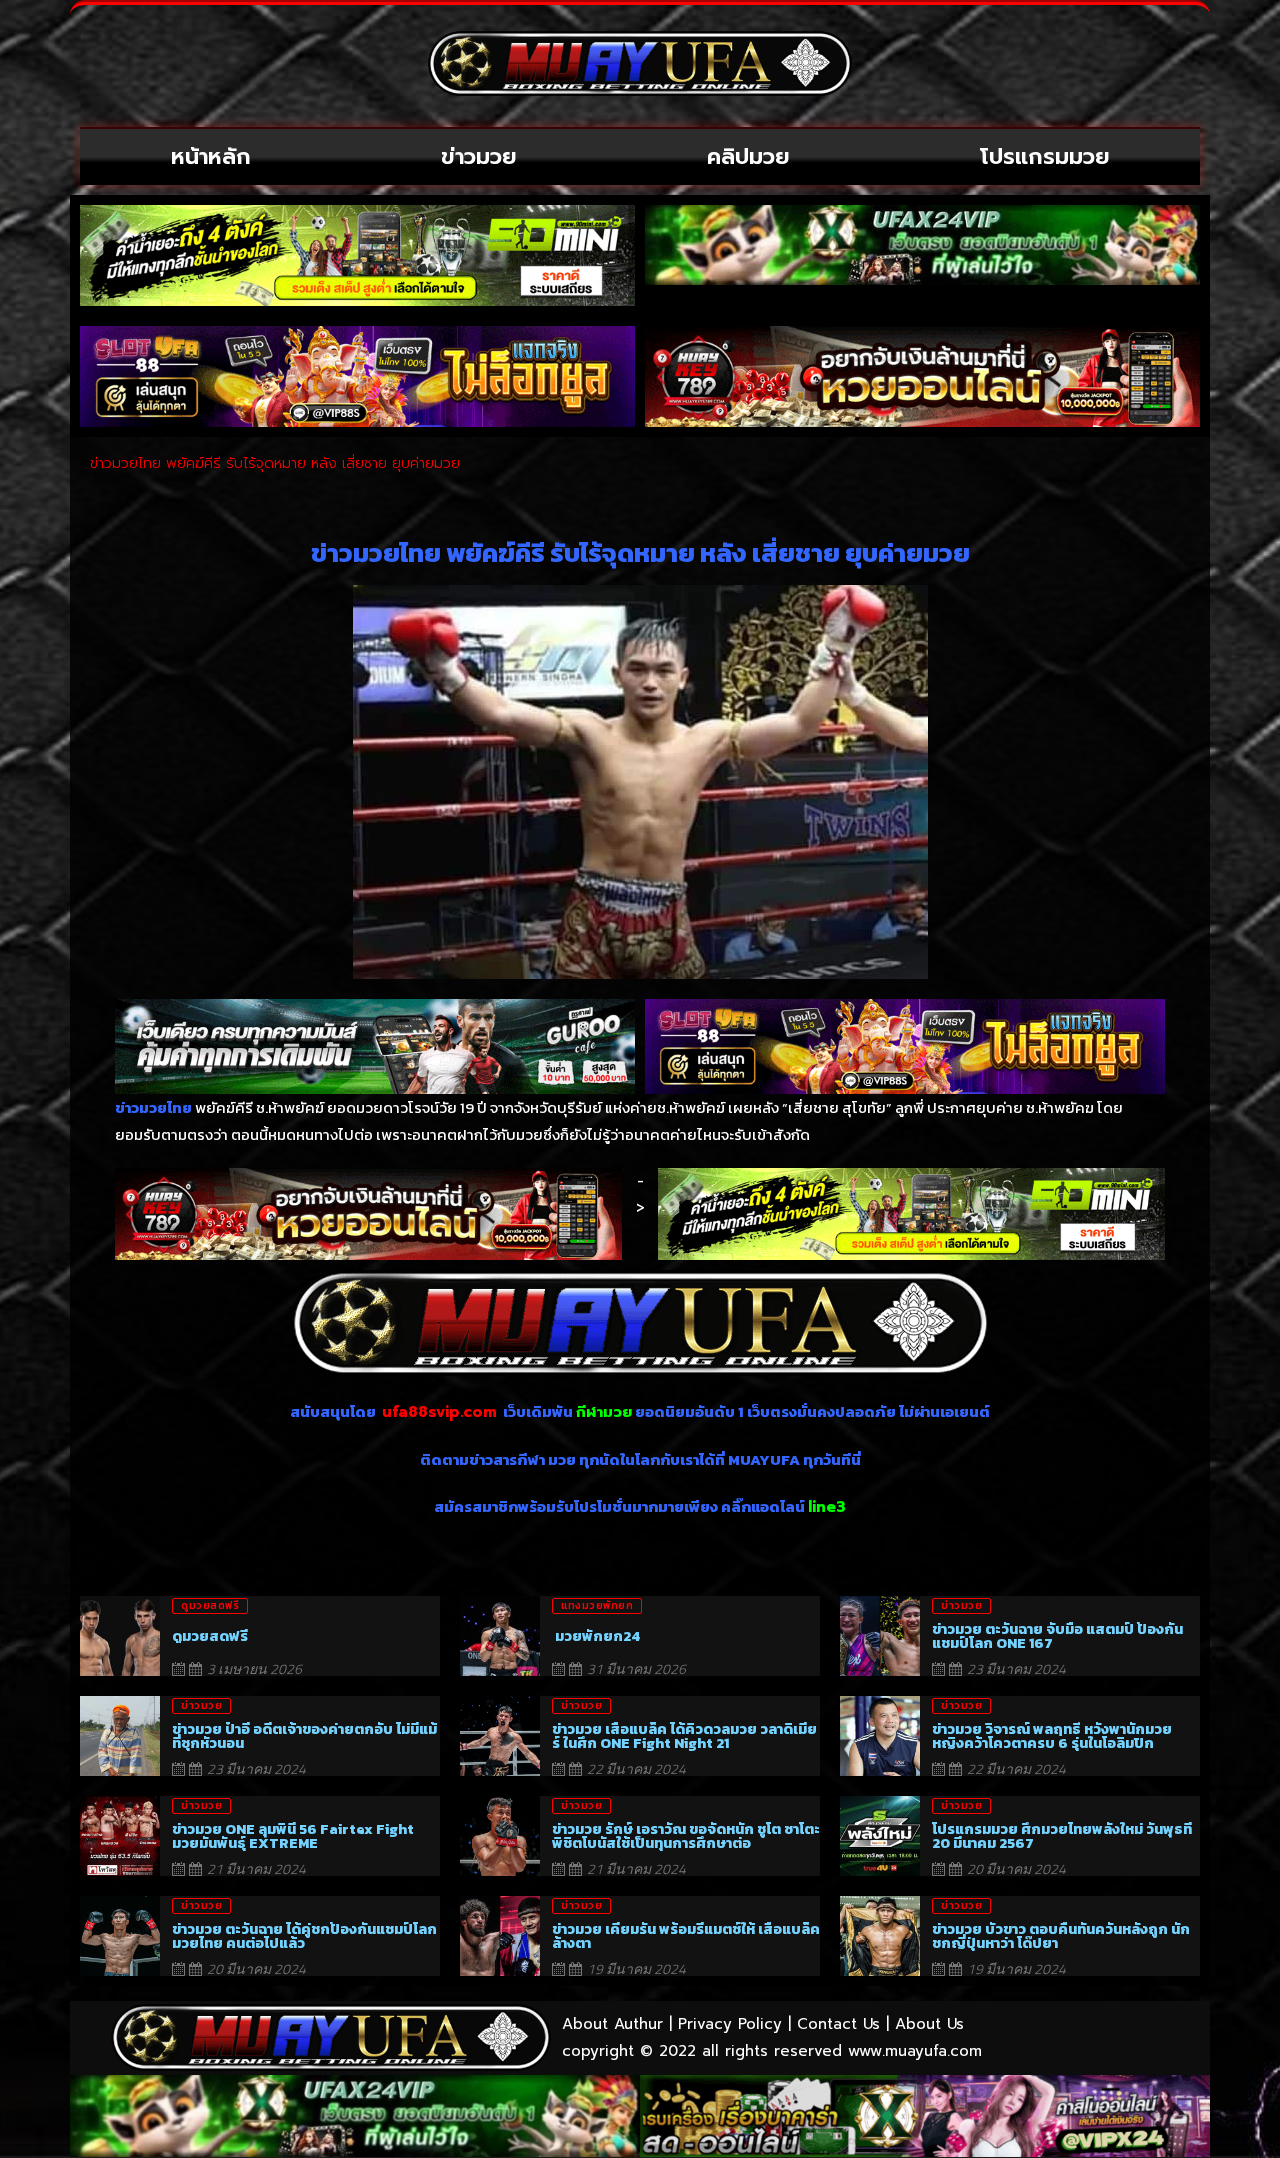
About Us (929, 2024)
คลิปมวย (748, 156)
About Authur (612, 2024)
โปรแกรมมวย (1045, 156)
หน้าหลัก (211, 156)
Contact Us (838, 2024)
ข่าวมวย (479, 156)
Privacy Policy (730, 2024)
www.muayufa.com (915, 2051)
